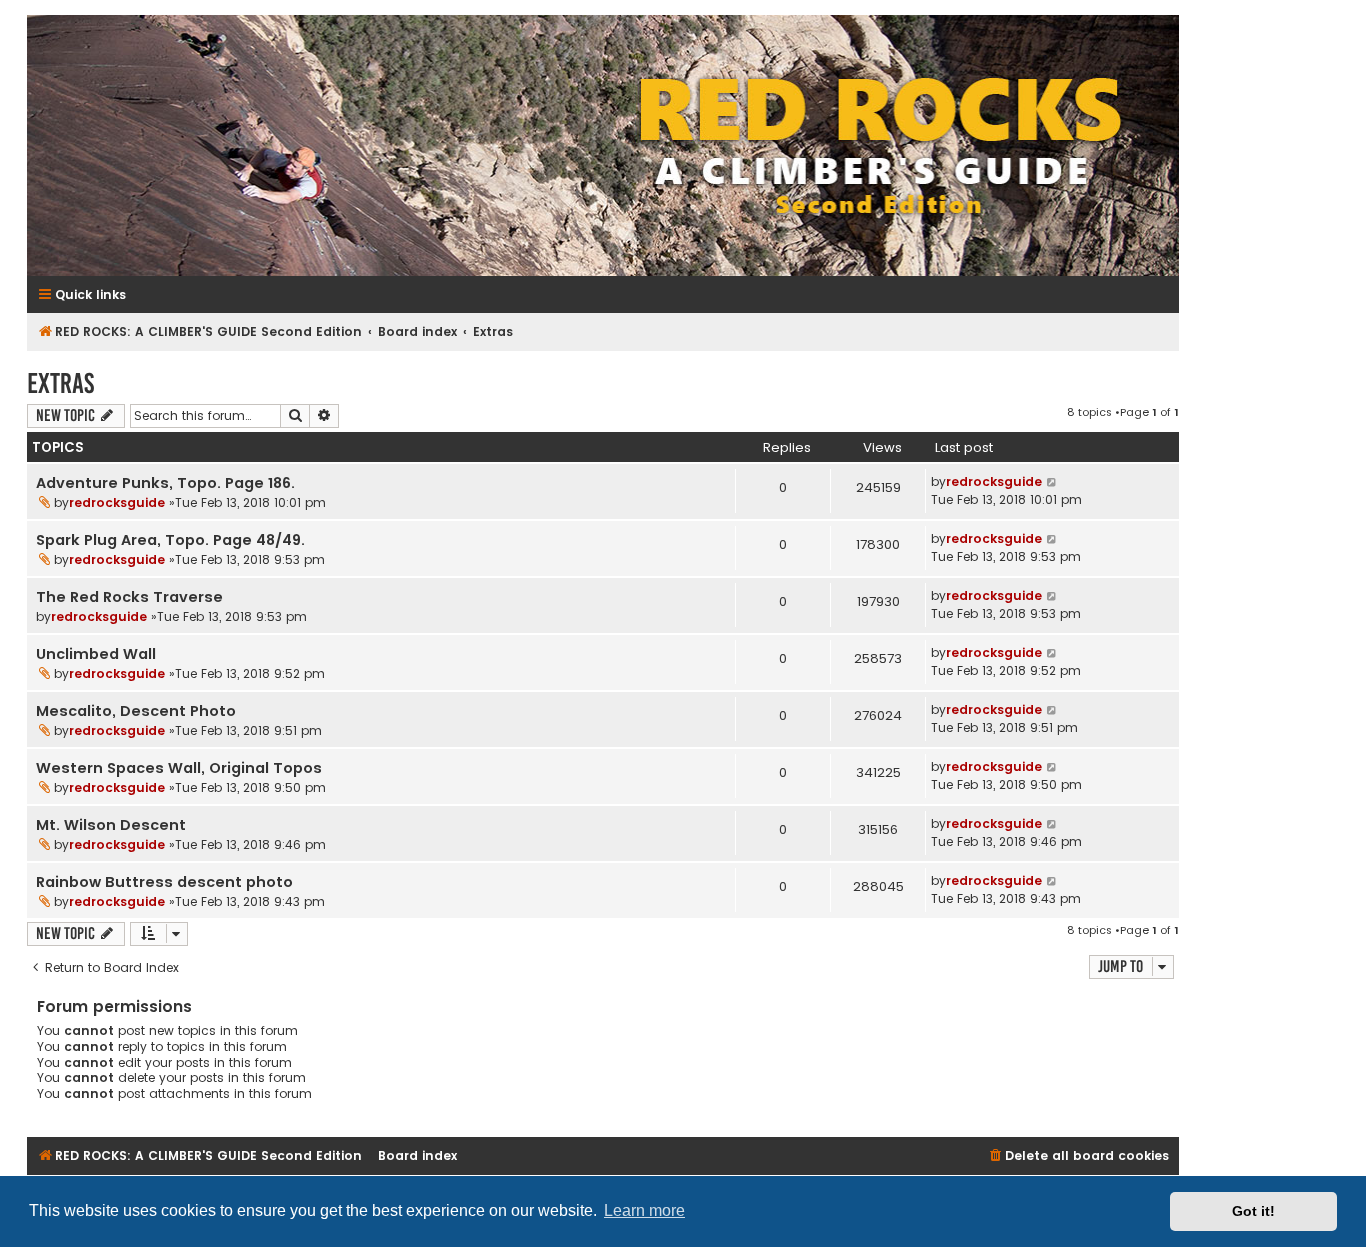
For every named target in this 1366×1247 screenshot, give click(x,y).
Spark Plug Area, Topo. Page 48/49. (170, 540)
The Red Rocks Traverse (129, 597)
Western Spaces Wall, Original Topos (179, 768)
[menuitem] (1078, 1156)
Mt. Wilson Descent (111, 825)
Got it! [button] (1253, 1211)
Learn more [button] (644, 1210)
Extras (60, 383)
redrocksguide (117, 502)
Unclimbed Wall (96, 654)
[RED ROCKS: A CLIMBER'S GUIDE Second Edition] (603, 145)
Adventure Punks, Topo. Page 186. (165, 483)
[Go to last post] (1052, 482)
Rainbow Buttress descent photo (164, 882)
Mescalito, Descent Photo (136, 711)
